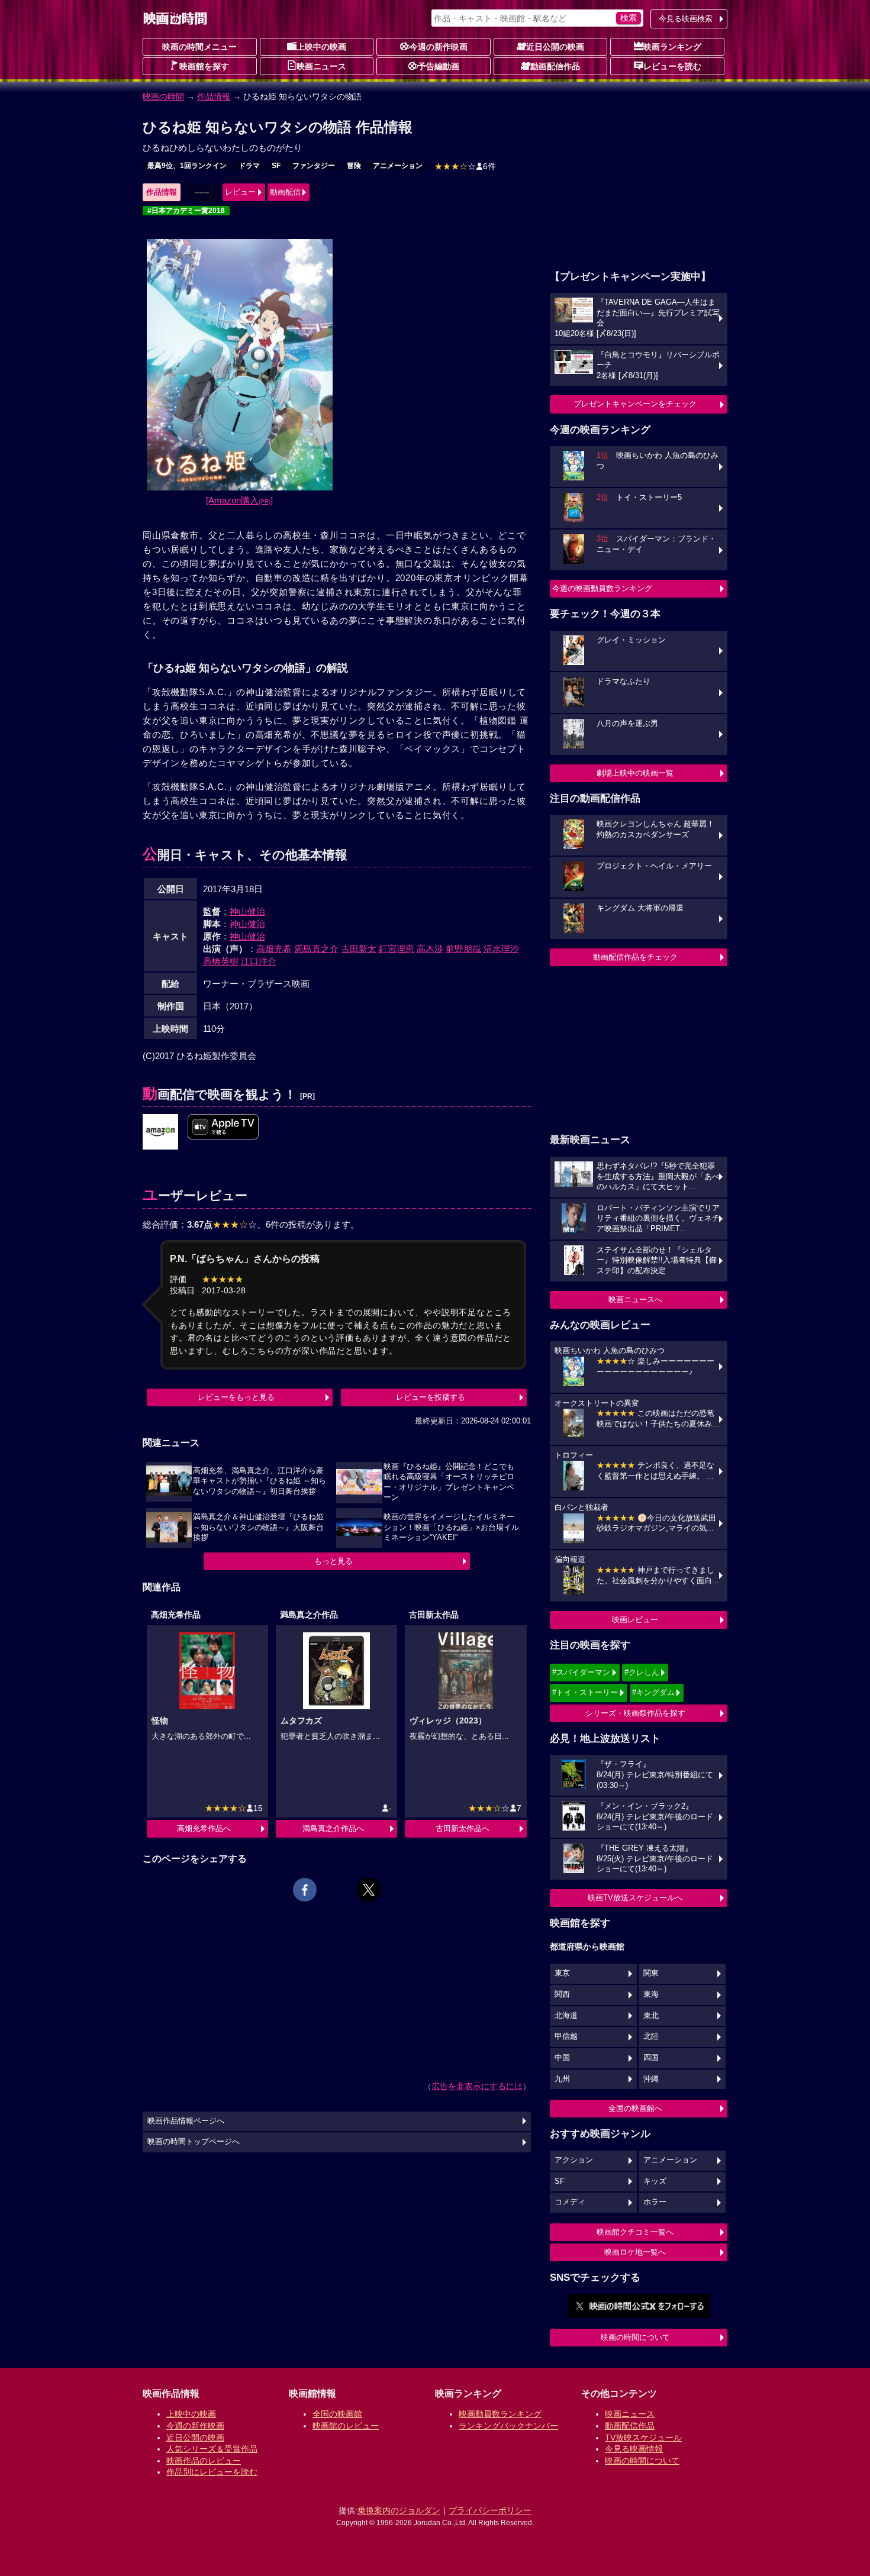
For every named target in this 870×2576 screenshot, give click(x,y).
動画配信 (285, 192)
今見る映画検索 (686, 19)
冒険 (354, 166)
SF (276, 166)
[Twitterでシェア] (369, 1890)
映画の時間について (635, 2337)
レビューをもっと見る (236, 1397)
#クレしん (642, 1672)
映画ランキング (672, 47)
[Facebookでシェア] (305, 1890)
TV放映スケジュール (643, 2438)
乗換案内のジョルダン (399, 2510)
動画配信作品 (555, 66)
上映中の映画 (321, 47)
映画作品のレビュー (204, 2461)
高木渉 (430, 949)
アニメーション (398, 166)
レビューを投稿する (431, 1397)
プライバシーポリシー (490, 2510)
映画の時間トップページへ (194, 2142)
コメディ (570, 2202)
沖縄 (651, 2079)
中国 (562, 2058)
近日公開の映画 (555, 47)
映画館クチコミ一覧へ (635, 2232)
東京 (562, 1973)
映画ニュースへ (635, 1300)
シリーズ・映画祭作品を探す (635, 1713)
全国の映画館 (337, 2414)
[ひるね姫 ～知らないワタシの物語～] (160, 1132)
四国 (651, 2058)
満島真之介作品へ (333, 1828)
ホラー (655, 2202)
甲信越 (566, 2036)
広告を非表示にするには (477, 2086)
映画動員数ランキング (500, 2414)
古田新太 (359, 949)
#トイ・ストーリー (585, 1692)
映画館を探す (204, 66)
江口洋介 (259, 961)
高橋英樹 (221, 961)
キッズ (655, 2181)
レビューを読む (672, 66)
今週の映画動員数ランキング (602, 588)
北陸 (651, 2036)
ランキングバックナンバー (508, 2426)
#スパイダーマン (581, 1672)
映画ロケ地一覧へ (635, 2252)
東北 (651, 2016)
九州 (562, 2079)
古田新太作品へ (463, 1828)
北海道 (566, 2016)
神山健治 (247, 911)
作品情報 (214, 96)
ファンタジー (314, 166)
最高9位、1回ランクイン (187, 166)
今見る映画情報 (634, 2449)
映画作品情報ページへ (186, 2121)
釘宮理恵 (397, 949)
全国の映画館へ (635, 2108)
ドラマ (249, 166)
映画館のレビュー (346, 2426)
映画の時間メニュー (199, 47)
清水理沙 (501, 949)
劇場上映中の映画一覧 (635, 773)
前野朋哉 (463, 949)
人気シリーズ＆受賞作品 (212, 2449)
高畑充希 (274, 949)
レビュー (240, 192)
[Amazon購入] (239, 500)
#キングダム (653, 1692)
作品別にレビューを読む (212, 2472)
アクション (574, 2160)
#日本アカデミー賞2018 (186, 211)
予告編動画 (439, 66)
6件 (465, 166)
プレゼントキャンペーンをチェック (635, 404)
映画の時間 (163, 96)
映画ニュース (321, 66)
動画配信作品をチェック (635, 957)
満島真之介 (316, 949)
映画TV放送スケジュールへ (635, 1898)
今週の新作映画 (439, 47)
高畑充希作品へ (204, 1828)
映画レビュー (635, 1620)
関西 (562, 1994)
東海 (651, 1994)
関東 (651, 1973)
